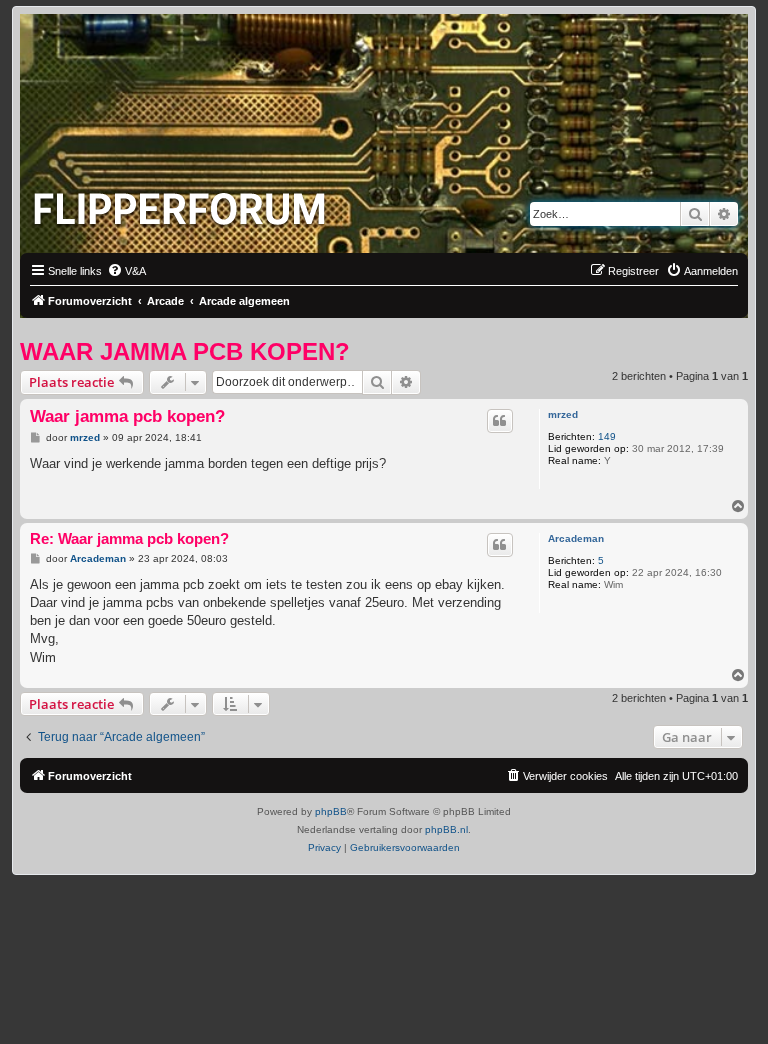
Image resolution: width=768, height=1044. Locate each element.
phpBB (331, 811)
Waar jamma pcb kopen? (185, 351)
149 (607, 436)
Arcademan (576, 538)
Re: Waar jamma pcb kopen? (129, 538)
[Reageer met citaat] (500, 421)
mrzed (563, 414)
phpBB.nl (446, 829)
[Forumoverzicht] (184, 203)
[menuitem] (126, 271)
